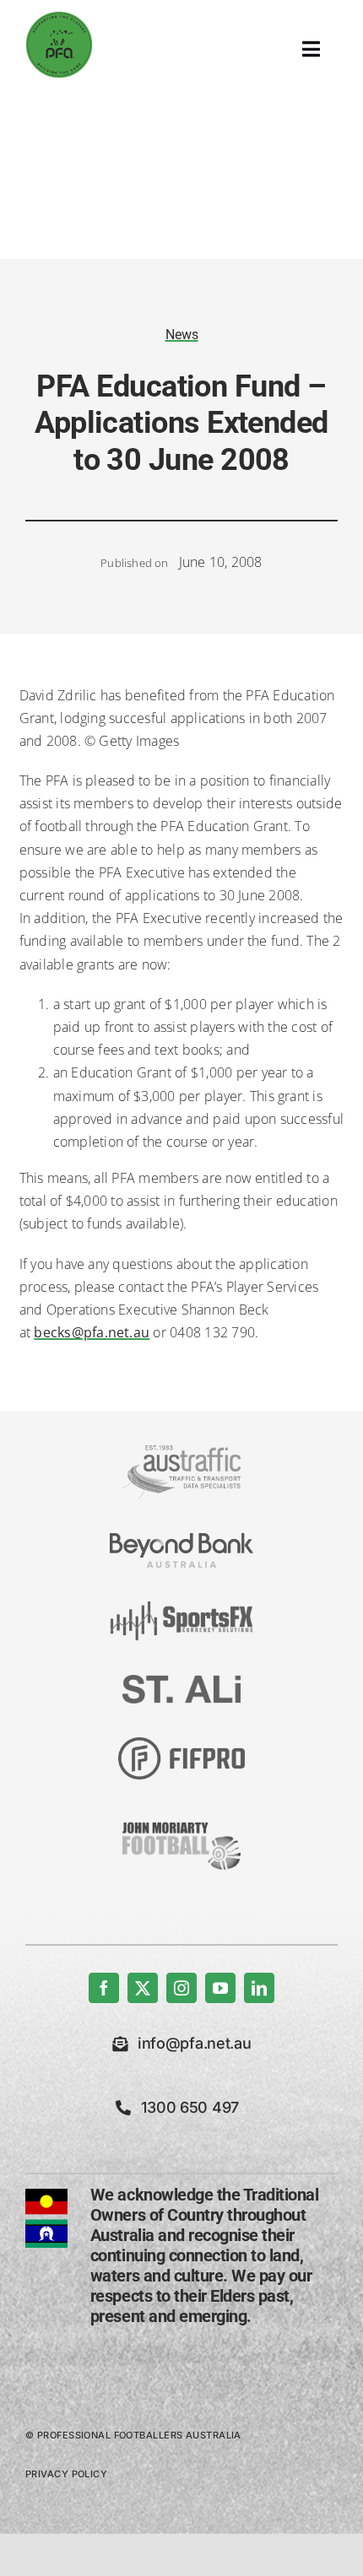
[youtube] (220, 1988)
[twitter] (143, 1988)
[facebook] (104, 1988)
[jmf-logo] (181, 1820)
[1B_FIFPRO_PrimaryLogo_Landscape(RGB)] (181, 1744)
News (182, 335)
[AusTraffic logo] (181, 1452)
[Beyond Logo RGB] (181, 1540)
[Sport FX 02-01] (181, 1608)
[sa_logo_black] (181, 1682)
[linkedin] (259, 1988)
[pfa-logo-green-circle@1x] (59, 18)
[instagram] (181, 1988)
